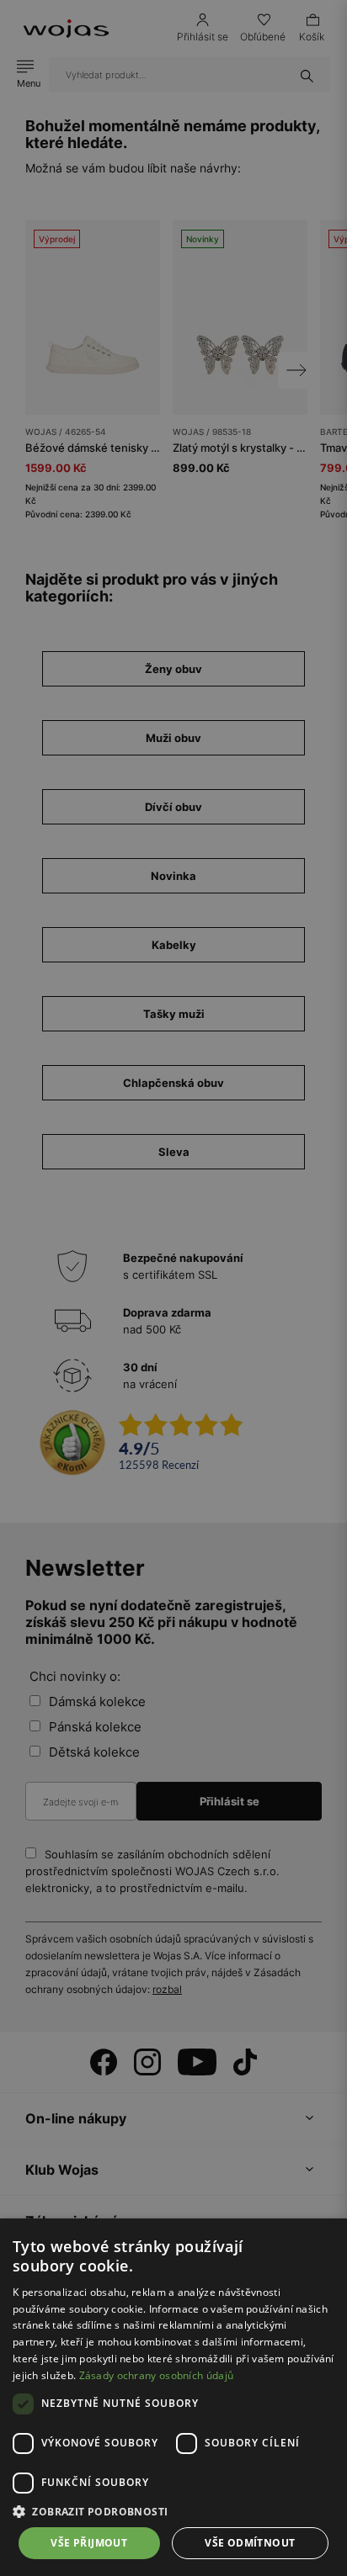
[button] (173, 2512)
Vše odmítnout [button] (250, 2543)
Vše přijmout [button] (89, 2543)
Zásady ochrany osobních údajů (157, 2375)
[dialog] (173, 1288)
